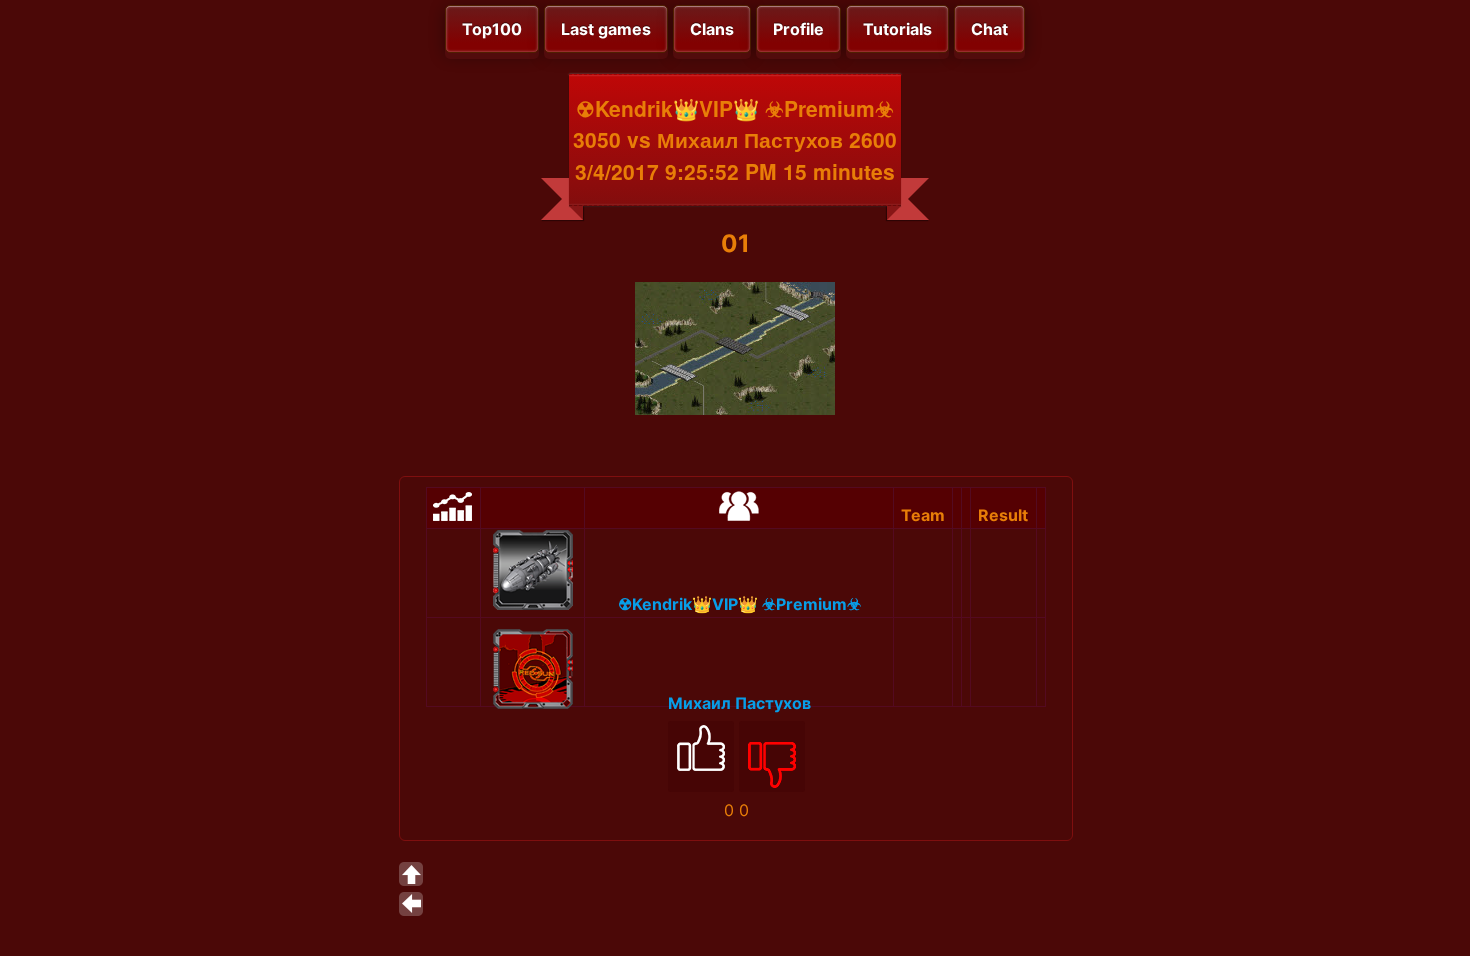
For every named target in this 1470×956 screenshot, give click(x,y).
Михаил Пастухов (739, 703)
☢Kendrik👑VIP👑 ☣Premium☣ (739, 604)
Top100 (492, 29)
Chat (989, 29)
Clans (712, 29)
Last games (606, 29)
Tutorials (897, 29)
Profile (798, 29)
